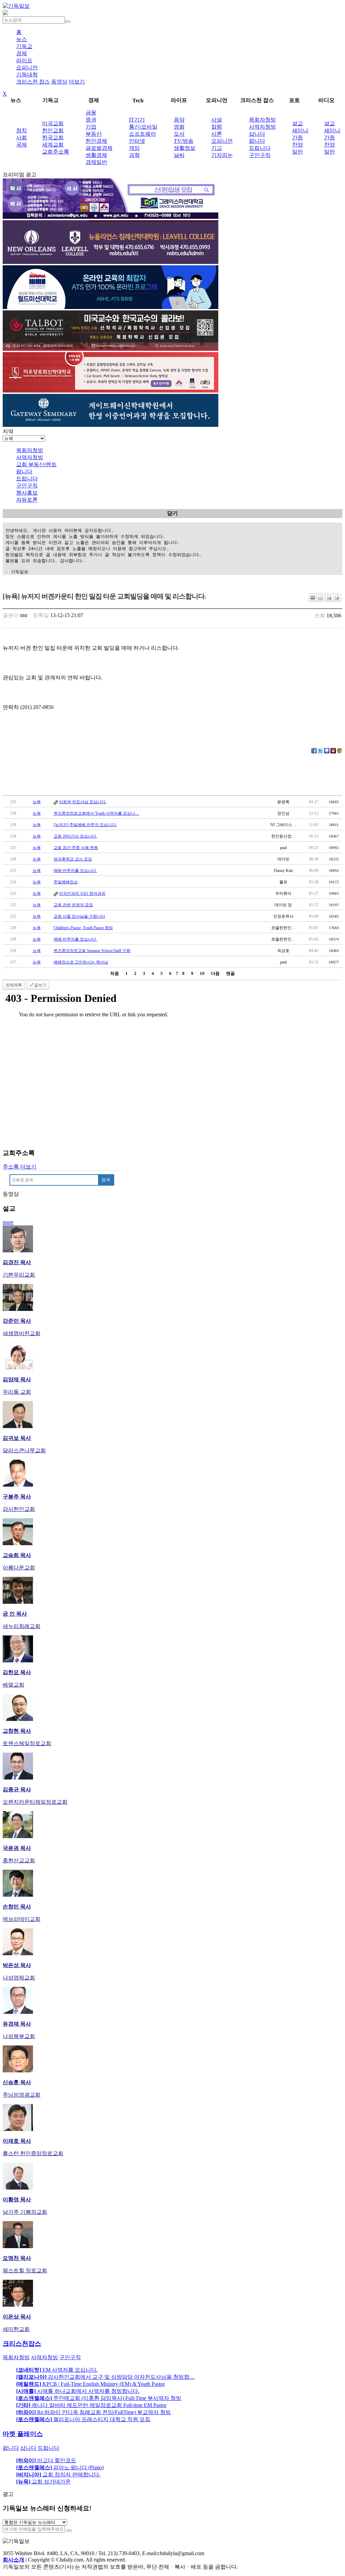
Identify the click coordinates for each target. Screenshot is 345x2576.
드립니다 (260, 148)
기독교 (24, 46)
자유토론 (27, 500)
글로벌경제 (99, 148)
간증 (297, 138)
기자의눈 (222, 155)
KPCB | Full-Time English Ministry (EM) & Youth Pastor (90, 2384)
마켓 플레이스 (23, 2434)
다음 (215, 973)
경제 (22, 53)
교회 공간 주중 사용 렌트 (76, 848)
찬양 (297, 145)
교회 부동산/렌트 (36, 464)
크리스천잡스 (22, 2344)
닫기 (172, 513)
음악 (179, 120)
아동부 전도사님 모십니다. (83, 802)
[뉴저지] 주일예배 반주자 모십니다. (85, 825)
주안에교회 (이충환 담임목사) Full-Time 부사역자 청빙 (99, 2398)
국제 (22, 145)
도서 (179, 134)
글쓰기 (40, 985)
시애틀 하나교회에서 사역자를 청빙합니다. (78, 2391)
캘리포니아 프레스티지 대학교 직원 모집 (83, 2419)
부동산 (94, 134)
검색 (106, 1180)
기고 (217, 148)
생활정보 (185, 148)
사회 (22, 138)
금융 (91, 113)
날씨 (179, 155)
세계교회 (53, 145)
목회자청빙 (262, 120)
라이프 (24, 60)
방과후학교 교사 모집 (73, 859)
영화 (179, 127)
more (8, 1222)
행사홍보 (27, 493)
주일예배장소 (66, 882)
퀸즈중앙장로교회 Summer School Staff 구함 (92, 951)
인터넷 (137, 141)
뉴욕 (37, 802)
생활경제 (96, 155)
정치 (22, 130)
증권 (91, 120)
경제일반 (96, 162)
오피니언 (27, 67)
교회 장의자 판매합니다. (58, 2475)
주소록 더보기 (20, 1167)
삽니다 (257, 134)
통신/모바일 (143, 127)
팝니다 (257, 141)
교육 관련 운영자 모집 (73, 905)
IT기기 (137, 120)
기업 (91, 127)
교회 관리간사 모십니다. (75, 836)
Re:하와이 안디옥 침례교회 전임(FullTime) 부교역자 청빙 (93, 2412)
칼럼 (217, 127)
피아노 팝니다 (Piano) (60, 2467)
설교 (297, 123)
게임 (134, 148)
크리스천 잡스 (33, 82)
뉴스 (22, 39)
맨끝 (230, 973)
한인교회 (53, 130)
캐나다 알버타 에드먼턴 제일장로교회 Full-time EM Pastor (91, 2405)
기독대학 (27, 75)
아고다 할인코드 (46, 2460)
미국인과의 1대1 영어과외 (82, 893)
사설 (217, 120)
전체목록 (14, 985)
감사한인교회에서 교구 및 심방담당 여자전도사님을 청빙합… (105, 2377)
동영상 (59, 82)
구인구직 (260, 155)
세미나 (300, 130)
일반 (297, 152)
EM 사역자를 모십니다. (57, 2370)
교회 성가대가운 (43, 2482)
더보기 (77, 82)
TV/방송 (184, 141)
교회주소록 (56, 152)
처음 (115, 973)
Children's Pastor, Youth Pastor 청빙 (83, 928)
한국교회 (53, 138)
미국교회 (53, 123)
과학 (134, 155)
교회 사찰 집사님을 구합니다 (79, 916)
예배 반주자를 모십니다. (75, 871)
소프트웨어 (143, 134)
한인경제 (96, 141)
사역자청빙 (262, 127)
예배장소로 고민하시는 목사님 (81, 962)
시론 (217, 134)
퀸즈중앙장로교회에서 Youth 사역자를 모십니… (96, 813)
